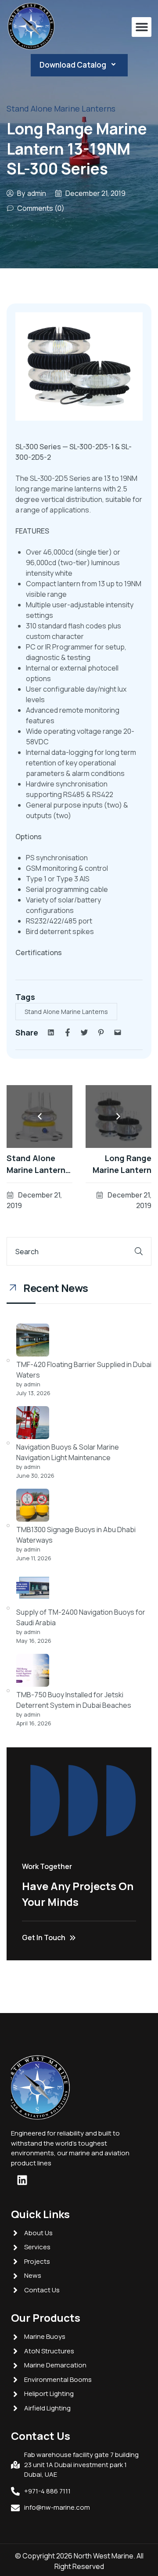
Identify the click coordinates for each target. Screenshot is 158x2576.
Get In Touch (44, 1937)
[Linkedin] (22, 2180)
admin (37, 193)
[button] (142, 27)
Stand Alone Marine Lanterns (61, 108)
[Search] (139, 1251)
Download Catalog (73, 65)
